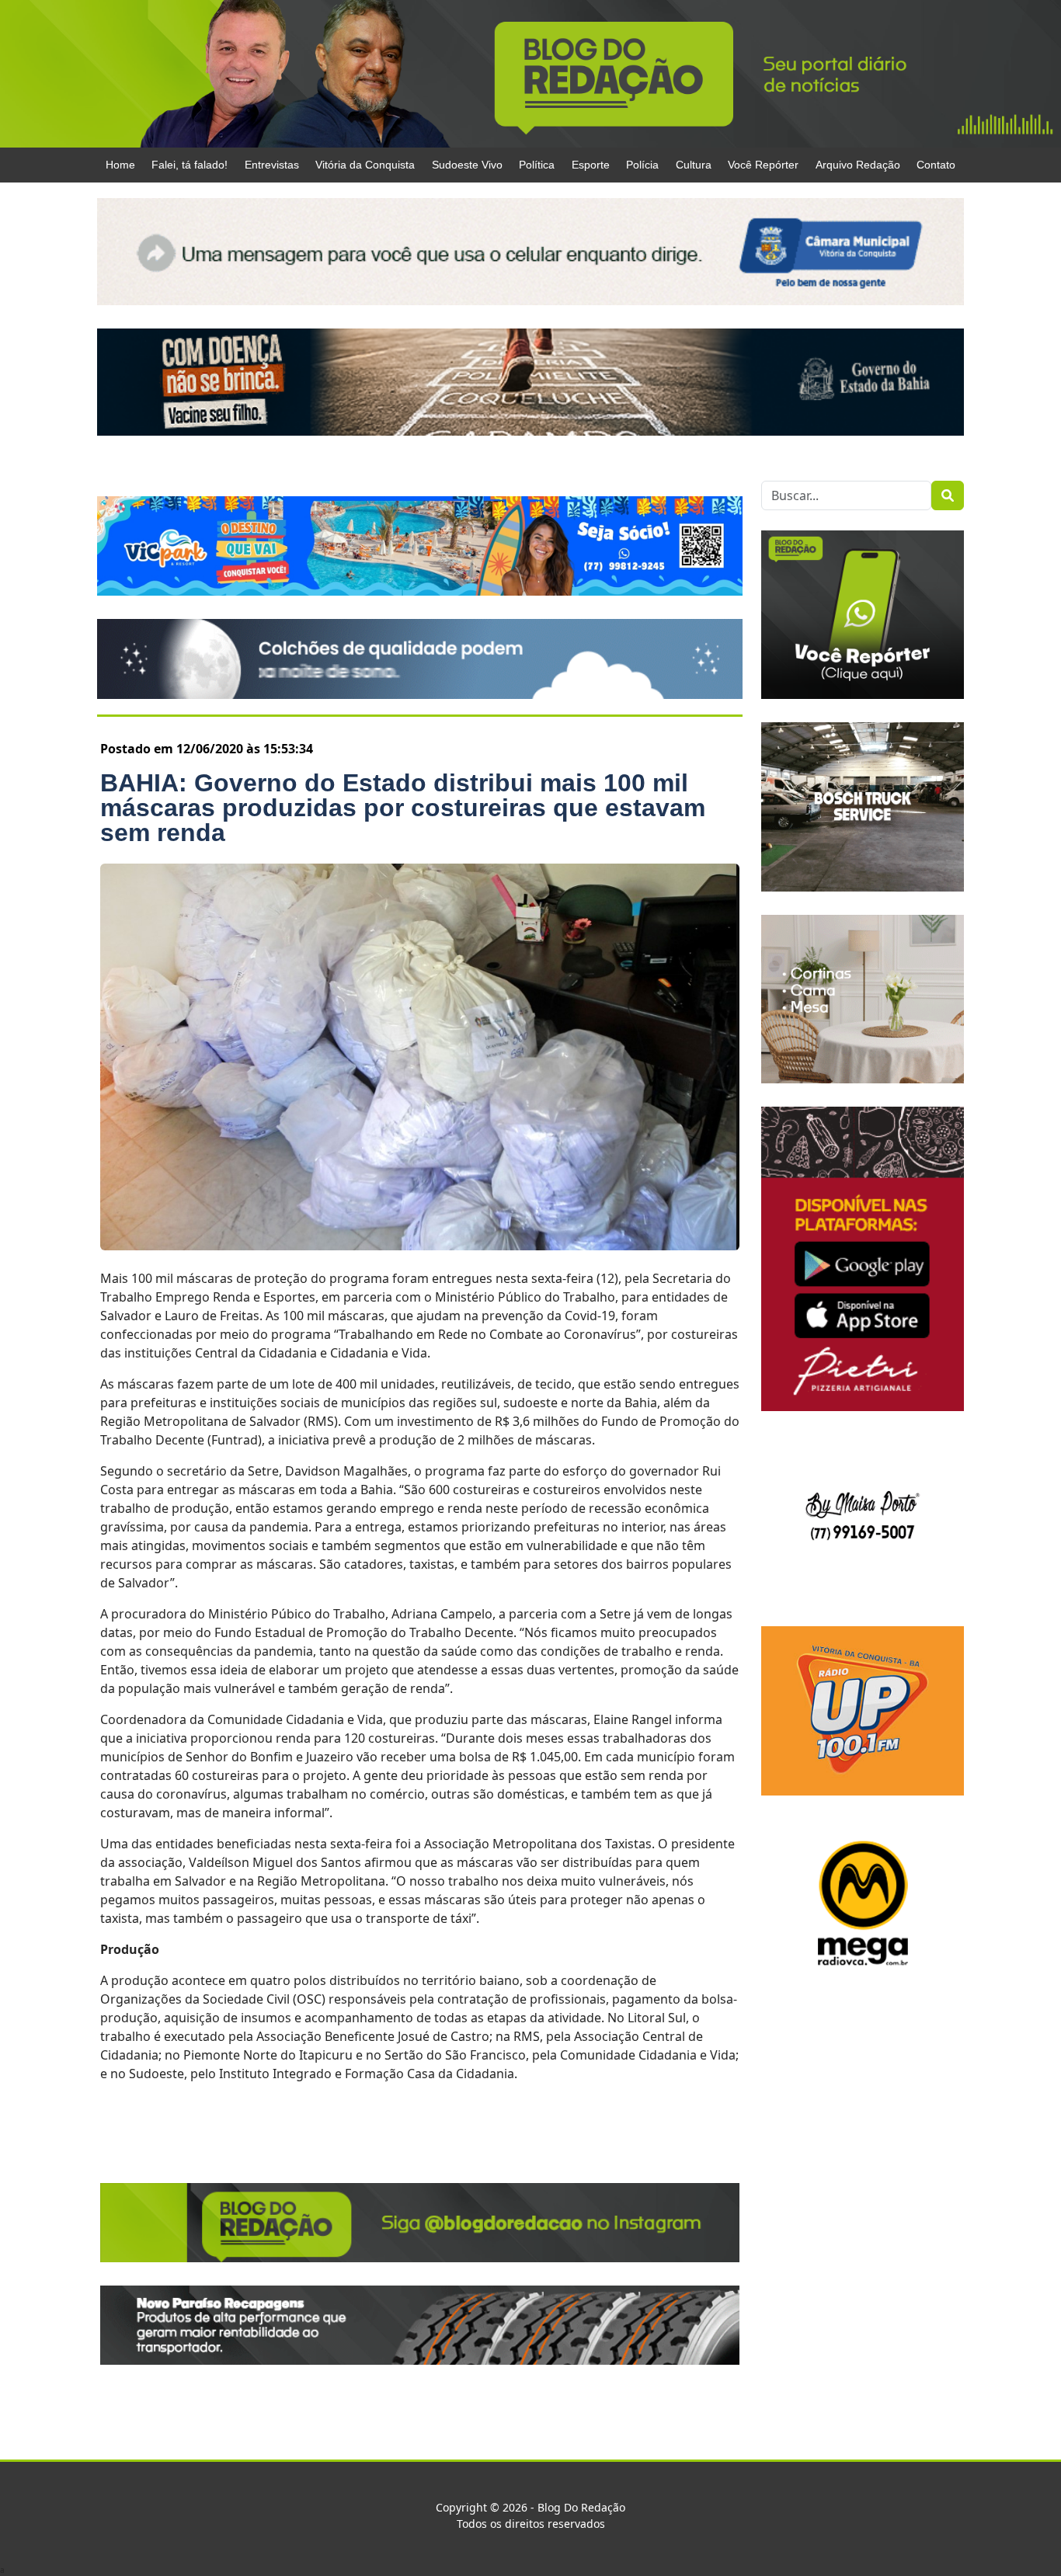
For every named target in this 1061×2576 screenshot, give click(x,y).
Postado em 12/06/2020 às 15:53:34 (207, 749)
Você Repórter (763, 165)
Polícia (642, 165)
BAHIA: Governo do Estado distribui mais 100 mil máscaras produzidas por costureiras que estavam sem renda (403, 808)
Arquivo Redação (858, 165)
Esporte (591, 165)
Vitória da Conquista (365, 165)
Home (120, 165)
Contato (936, 165)
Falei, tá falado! (190, 165)
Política (537, 165)
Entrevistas (272, 165)
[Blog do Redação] (530, 73)
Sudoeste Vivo (467, 165)
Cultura (694, 165)
